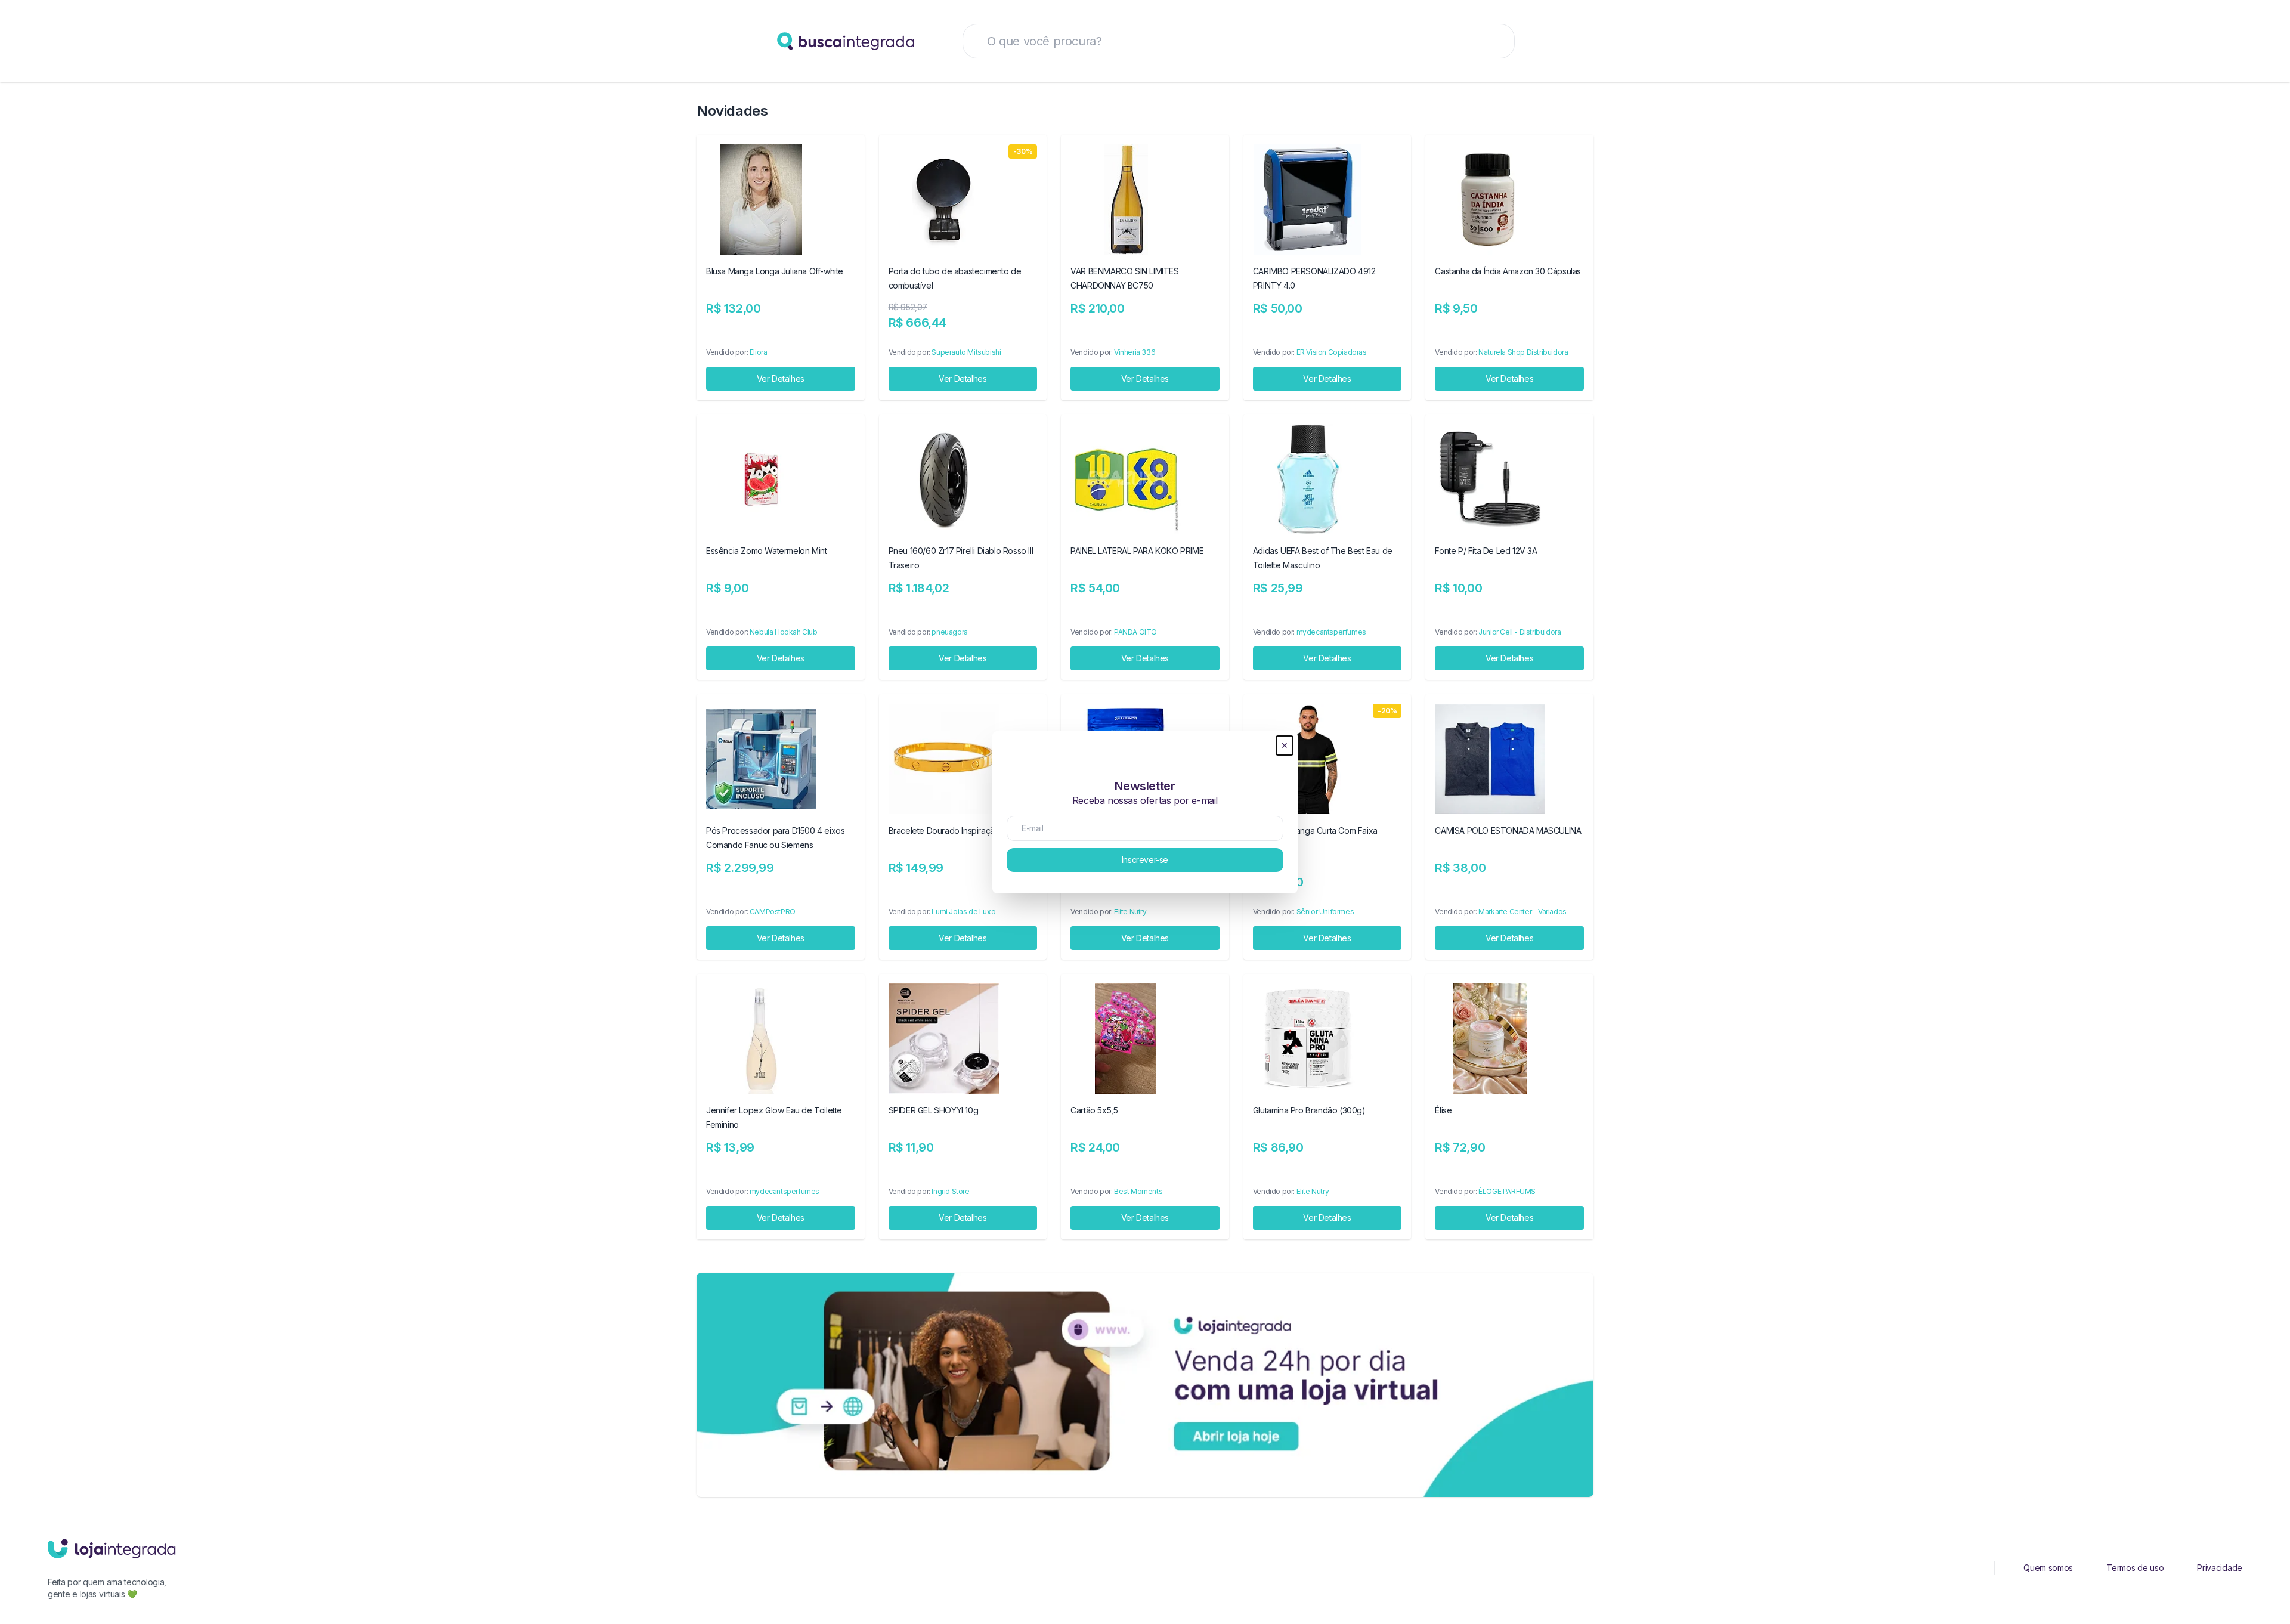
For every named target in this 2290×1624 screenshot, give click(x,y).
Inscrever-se (1145, 860)
